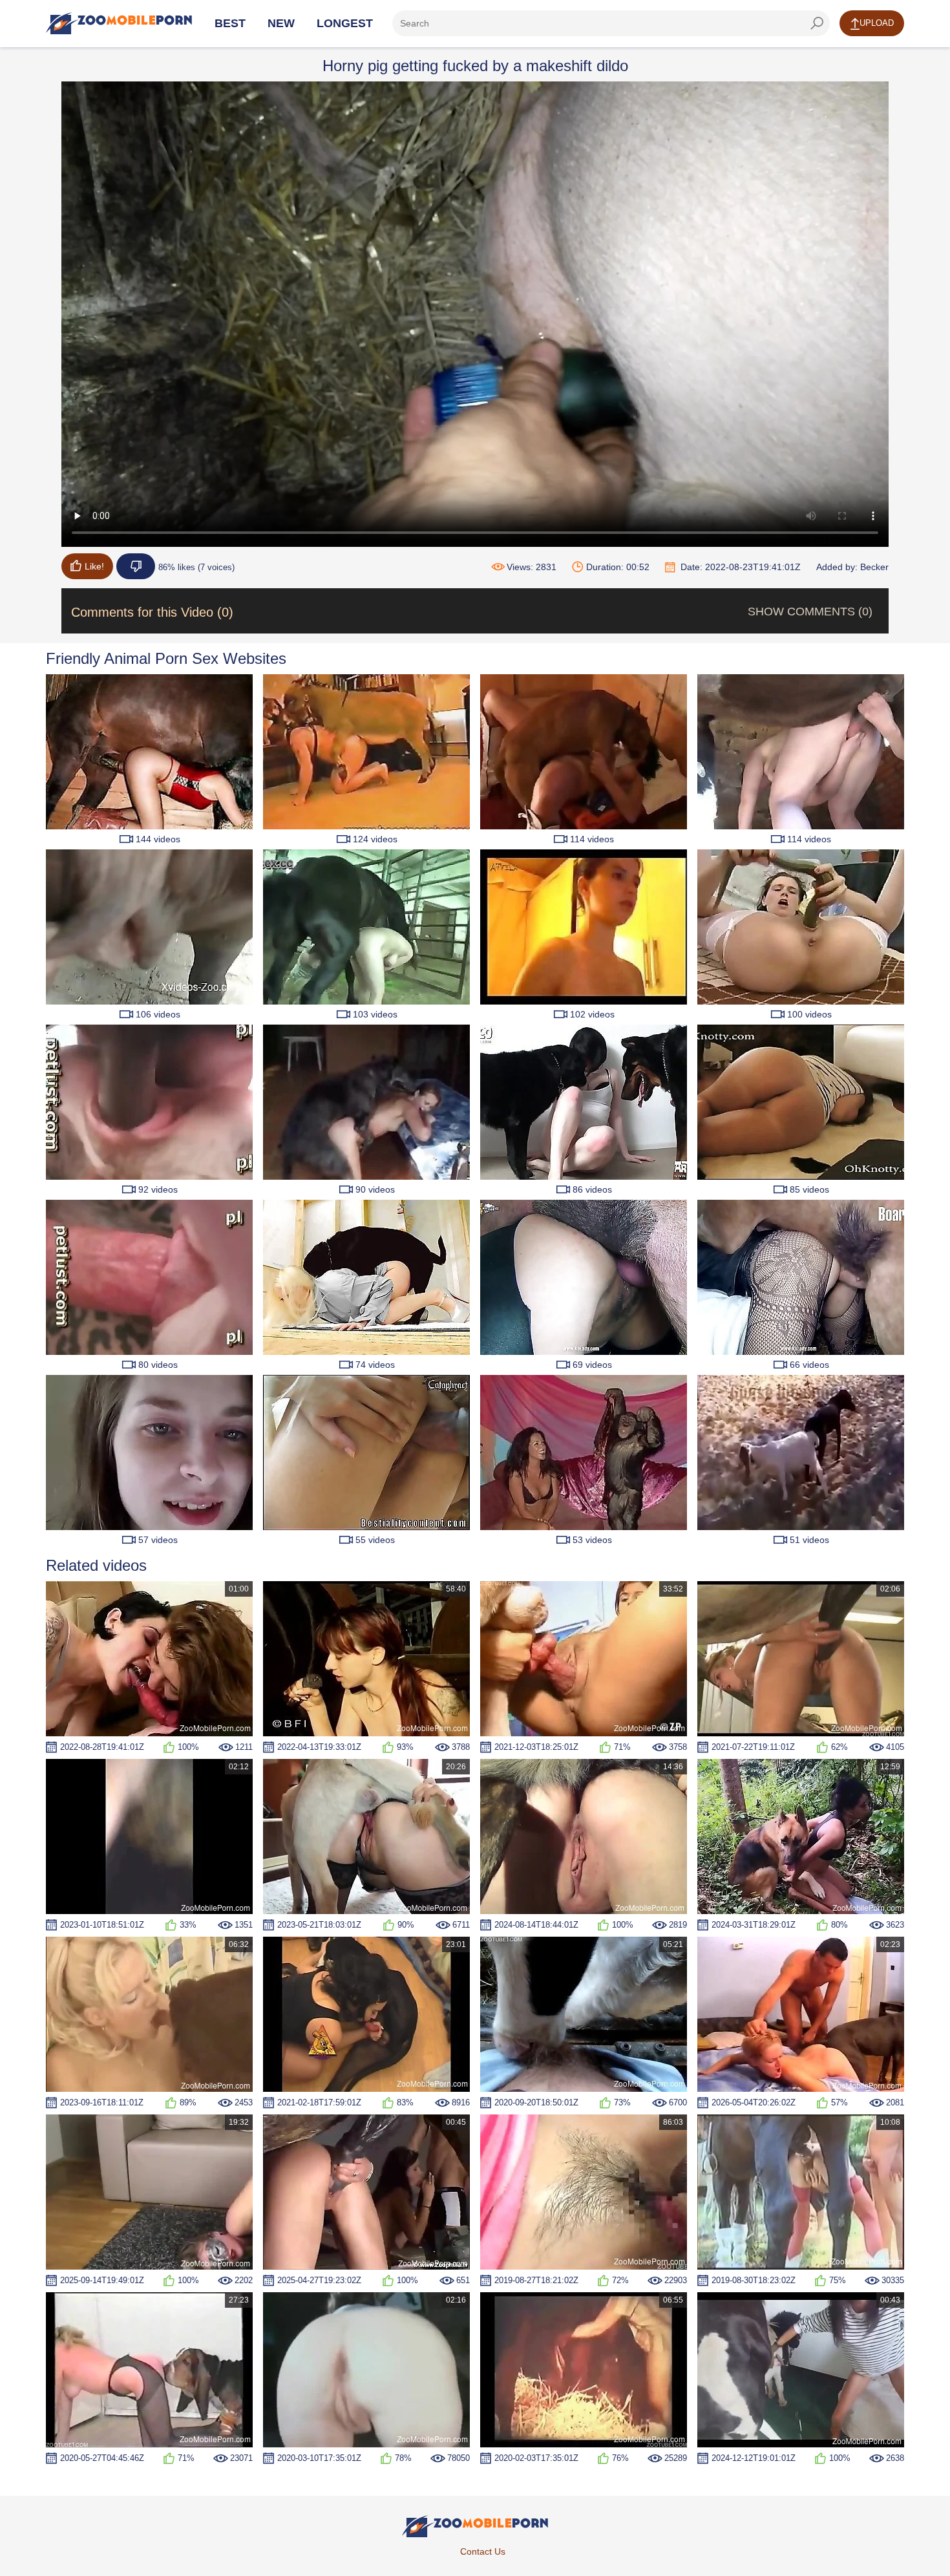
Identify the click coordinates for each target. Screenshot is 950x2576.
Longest (345, 23)
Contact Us (483, 2551)
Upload (877, 23)
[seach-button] (817, 23)
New (281, 23)
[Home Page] (119, 23)
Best (230, 23)
